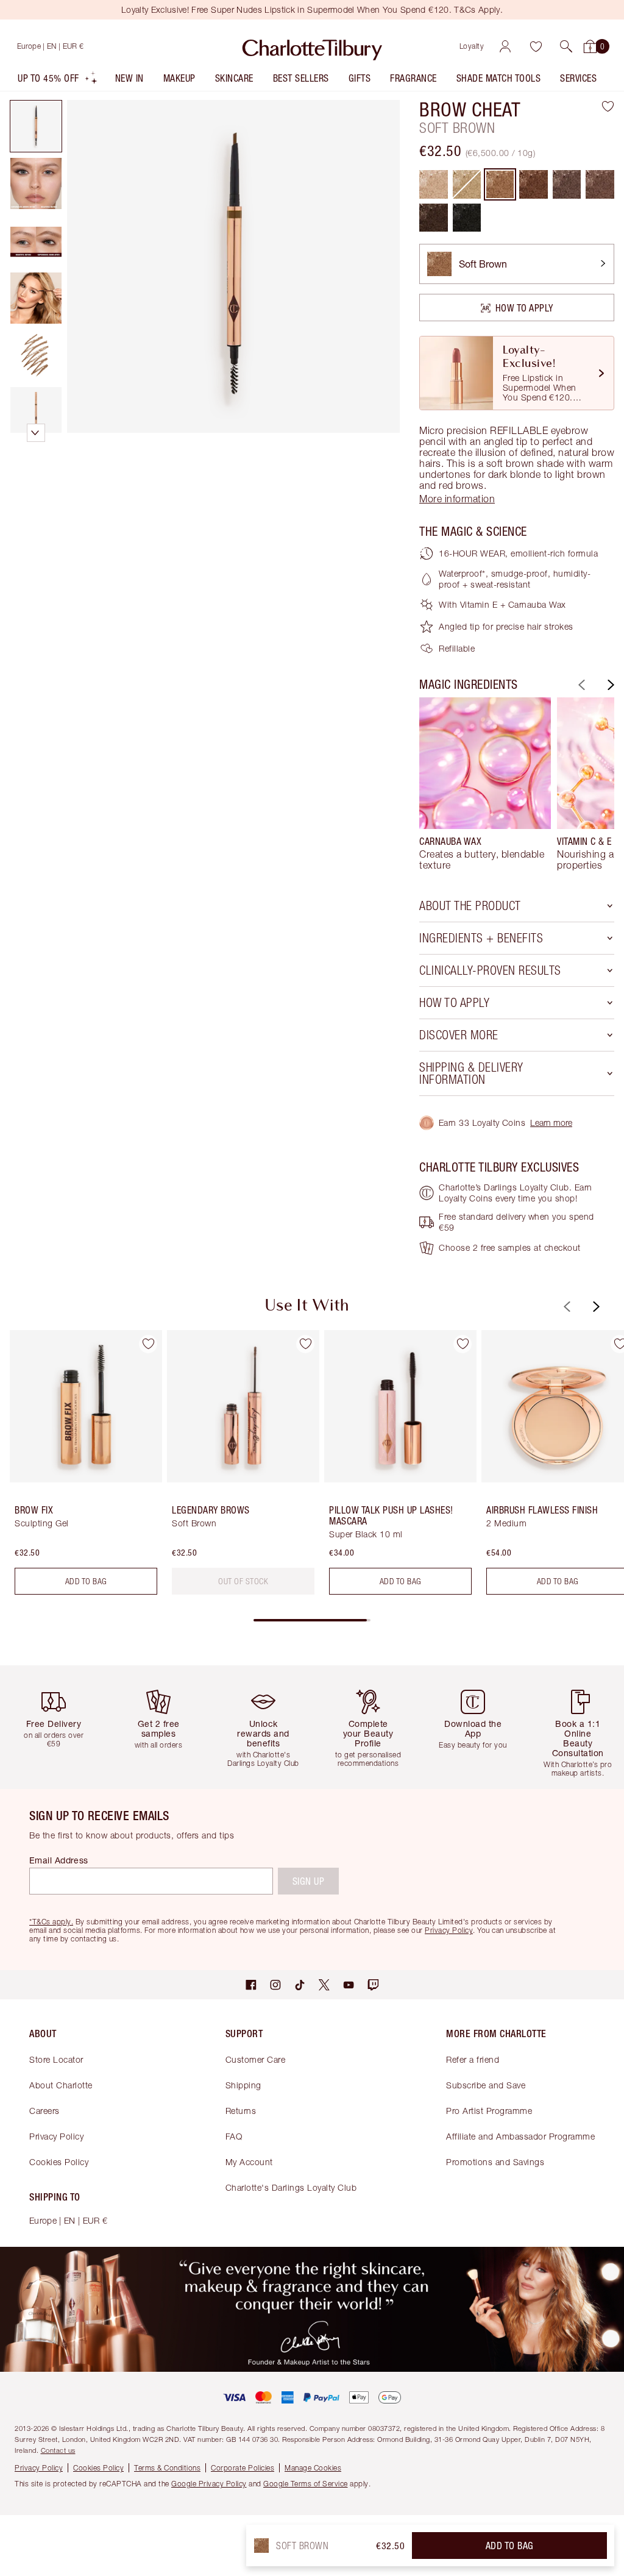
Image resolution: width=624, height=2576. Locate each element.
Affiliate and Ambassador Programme (520, 2136)
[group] (485, 784)
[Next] (609, 685)
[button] (566, 46)
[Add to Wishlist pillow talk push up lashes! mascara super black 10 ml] (463, 1344)
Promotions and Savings (495, 2162)
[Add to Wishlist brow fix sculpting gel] (148, 1344)
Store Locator (56, 2059)
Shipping (243, 2085)
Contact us (58, 2450)
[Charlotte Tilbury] (312, 46)
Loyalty (472, 46)
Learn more (551, 1123)
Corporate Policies (243, 2468)
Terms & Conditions (167, 2468)
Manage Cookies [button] (313, 2468)
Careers (44, 2111)
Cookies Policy (59, 2162)
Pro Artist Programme (489, 2111)
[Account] (505, 46)
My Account (249, 2162)
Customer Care (256, 2059)
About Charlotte (61, 2085)
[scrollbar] (312, 1620)
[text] (243, 1581)
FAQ (234, 2136)
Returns (241, 2111)
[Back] (580, 685)
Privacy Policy (56, 2136)
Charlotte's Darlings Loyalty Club (291, 2187)
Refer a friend (473, 2059)
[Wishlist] (536, 46)
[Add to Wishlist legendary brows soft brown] (305, 1344)
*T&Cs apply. (51, 1922)
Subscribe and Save (486, 2085)
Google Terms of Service (306, 2484)
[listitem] (58, 81)
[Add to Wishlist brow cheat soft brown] (608, 106)
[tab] (36, 126)
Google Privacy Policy (209, 2484)
